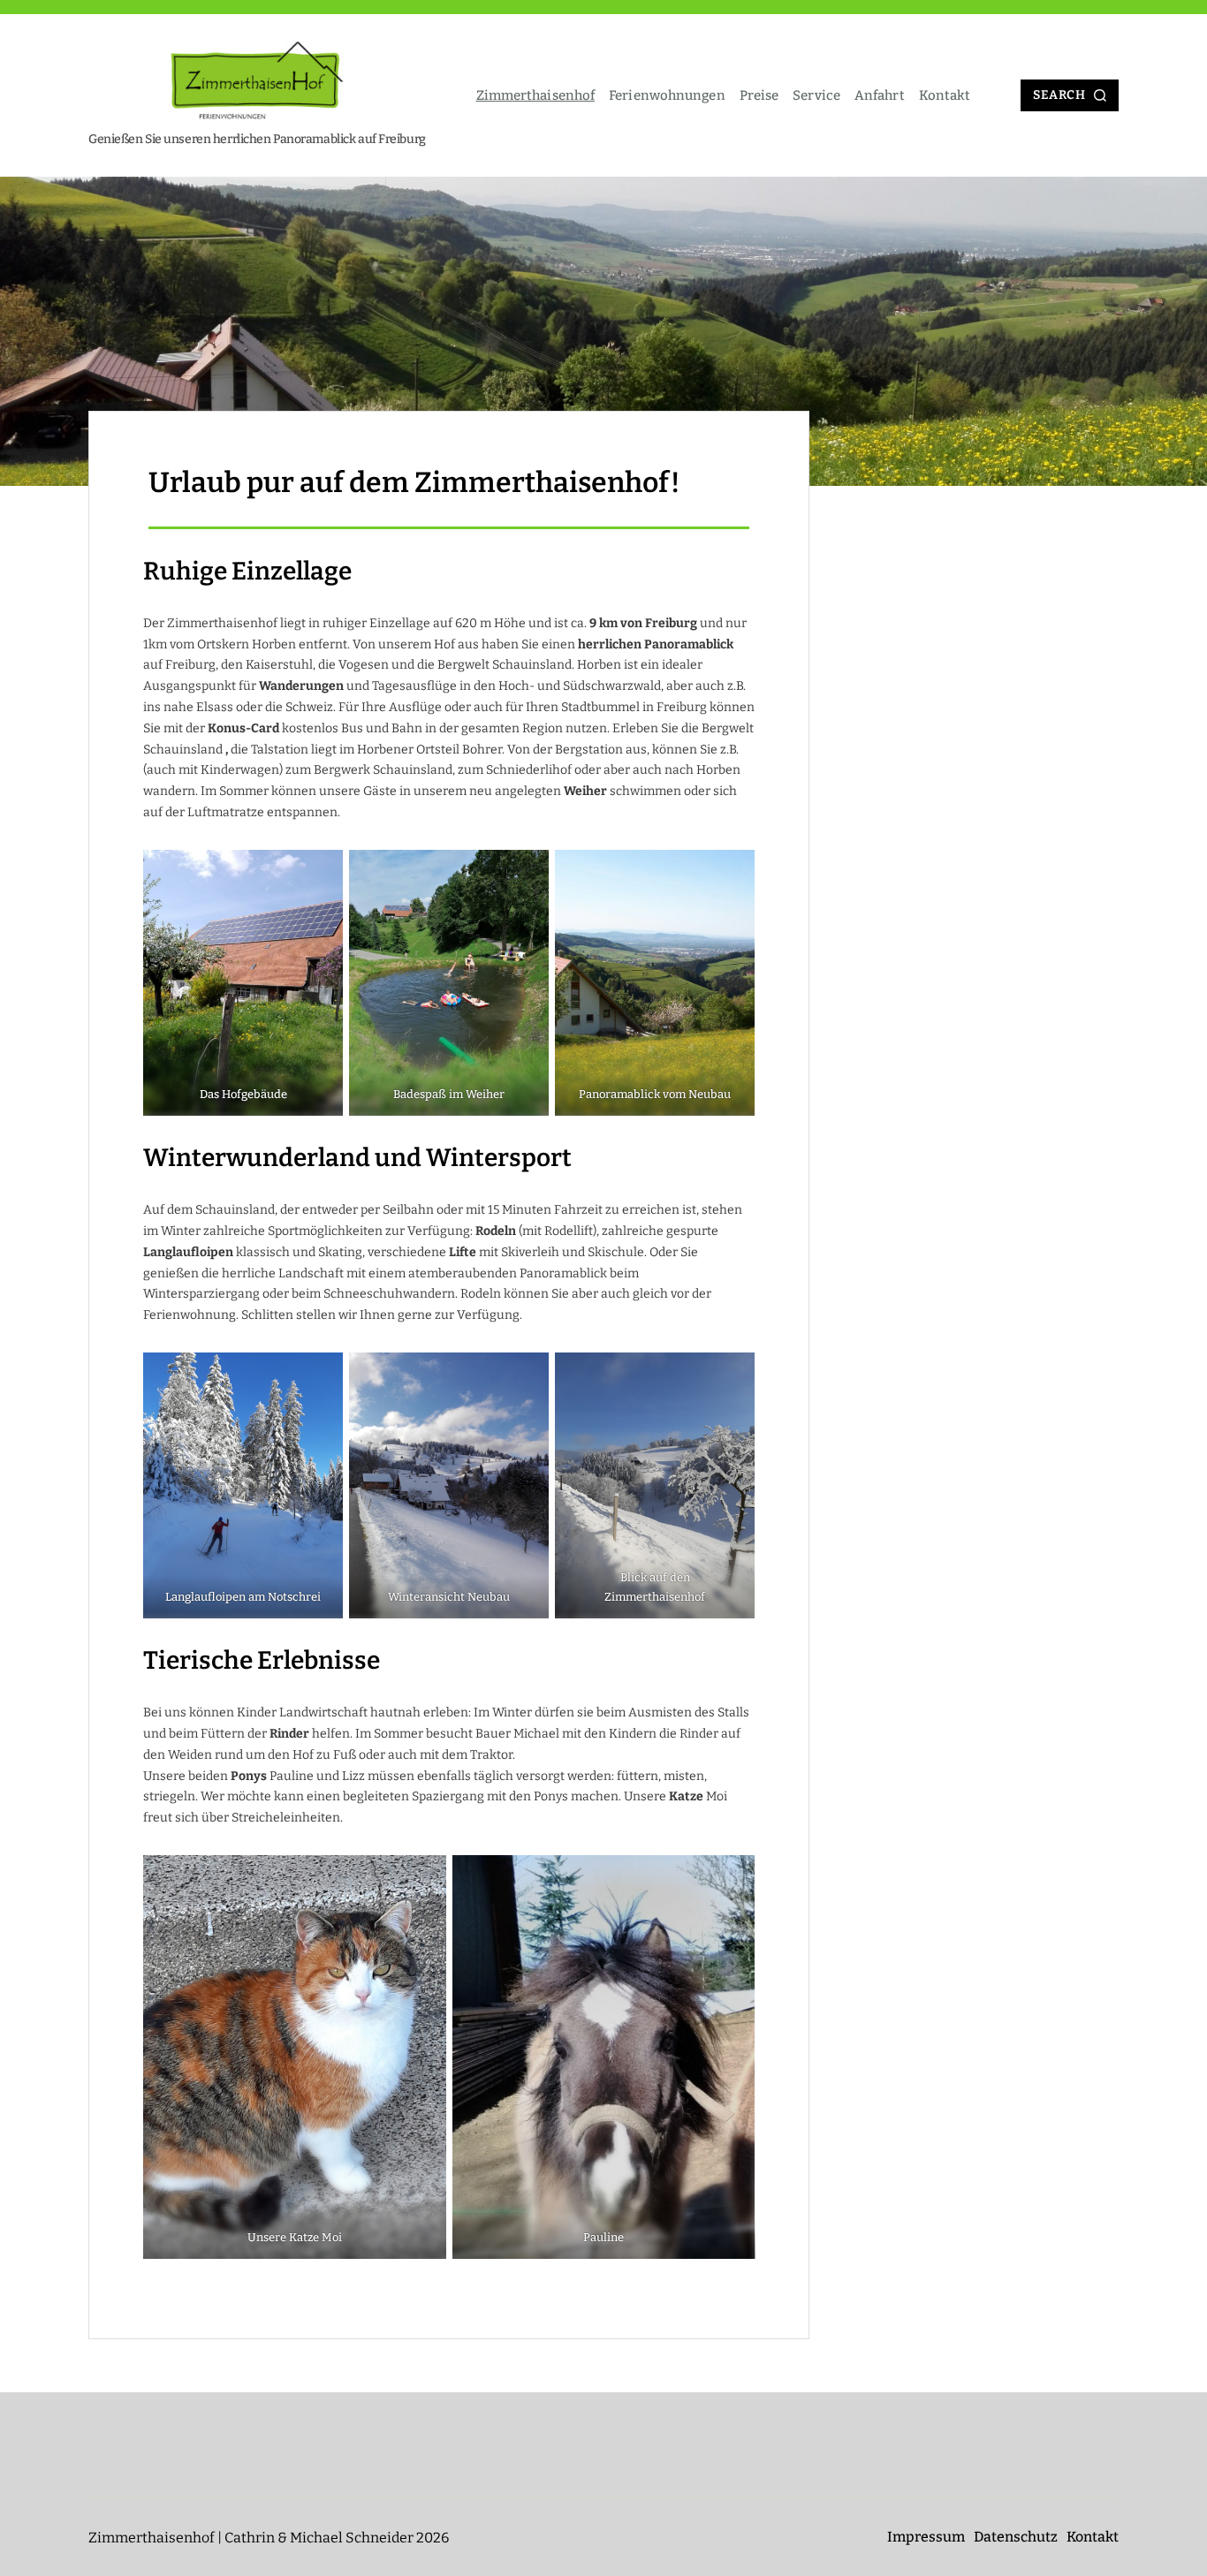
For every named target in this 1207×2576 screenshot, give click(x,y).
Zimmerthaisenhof (536, 95)
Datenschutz (1016, 2537)
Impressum (926, 2537)
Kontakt (945, 95)
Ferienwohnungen (667, 95)
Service (816, 95)
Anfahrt (880, 95)
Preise (759, 95)
